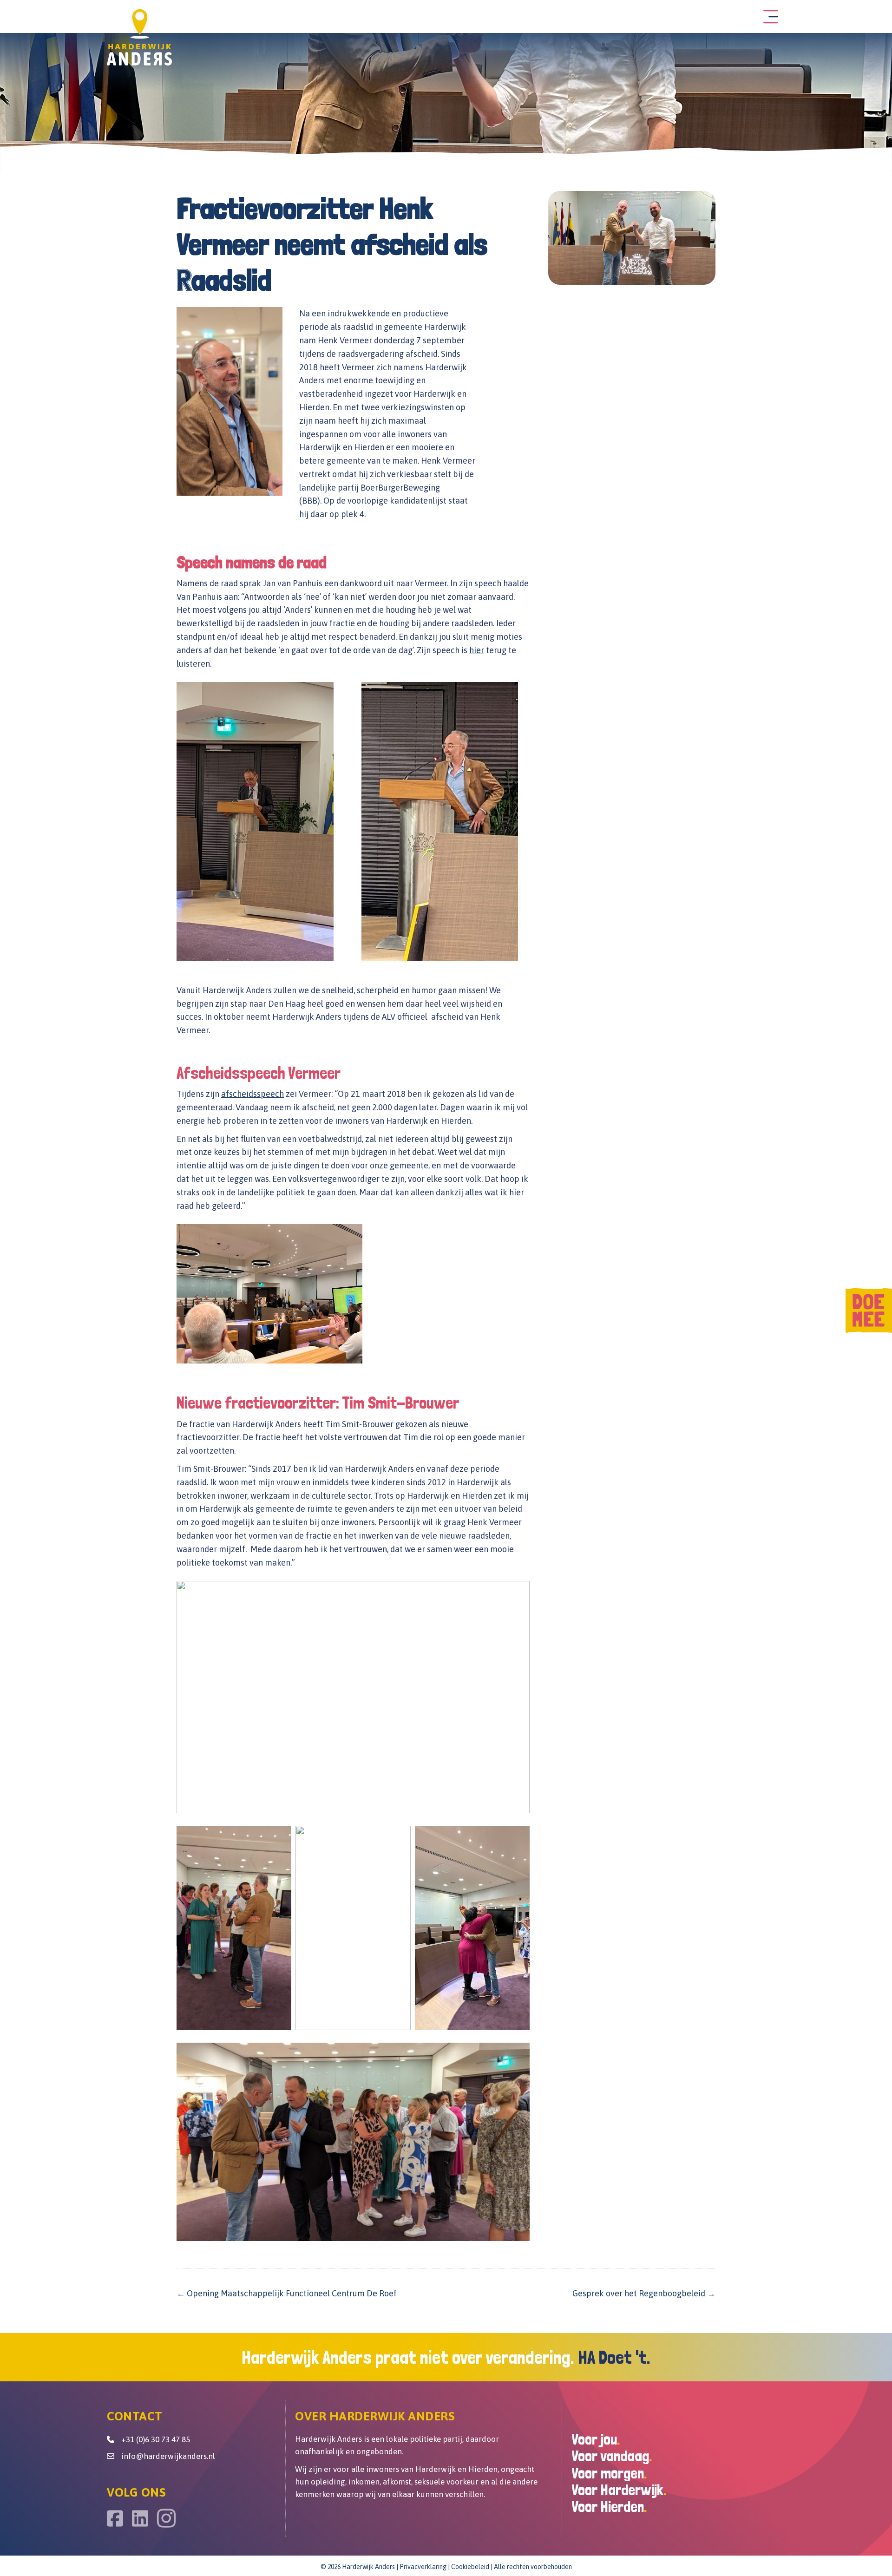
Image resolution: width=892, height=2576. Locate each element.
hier (477, 650)
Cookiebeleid (470, 2567)
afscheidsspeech (253, 1094)
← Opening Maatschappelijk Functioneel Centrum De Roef (288, 2293)
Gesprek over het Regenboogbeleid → (644, 2293)
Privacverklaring (423, 2567)
